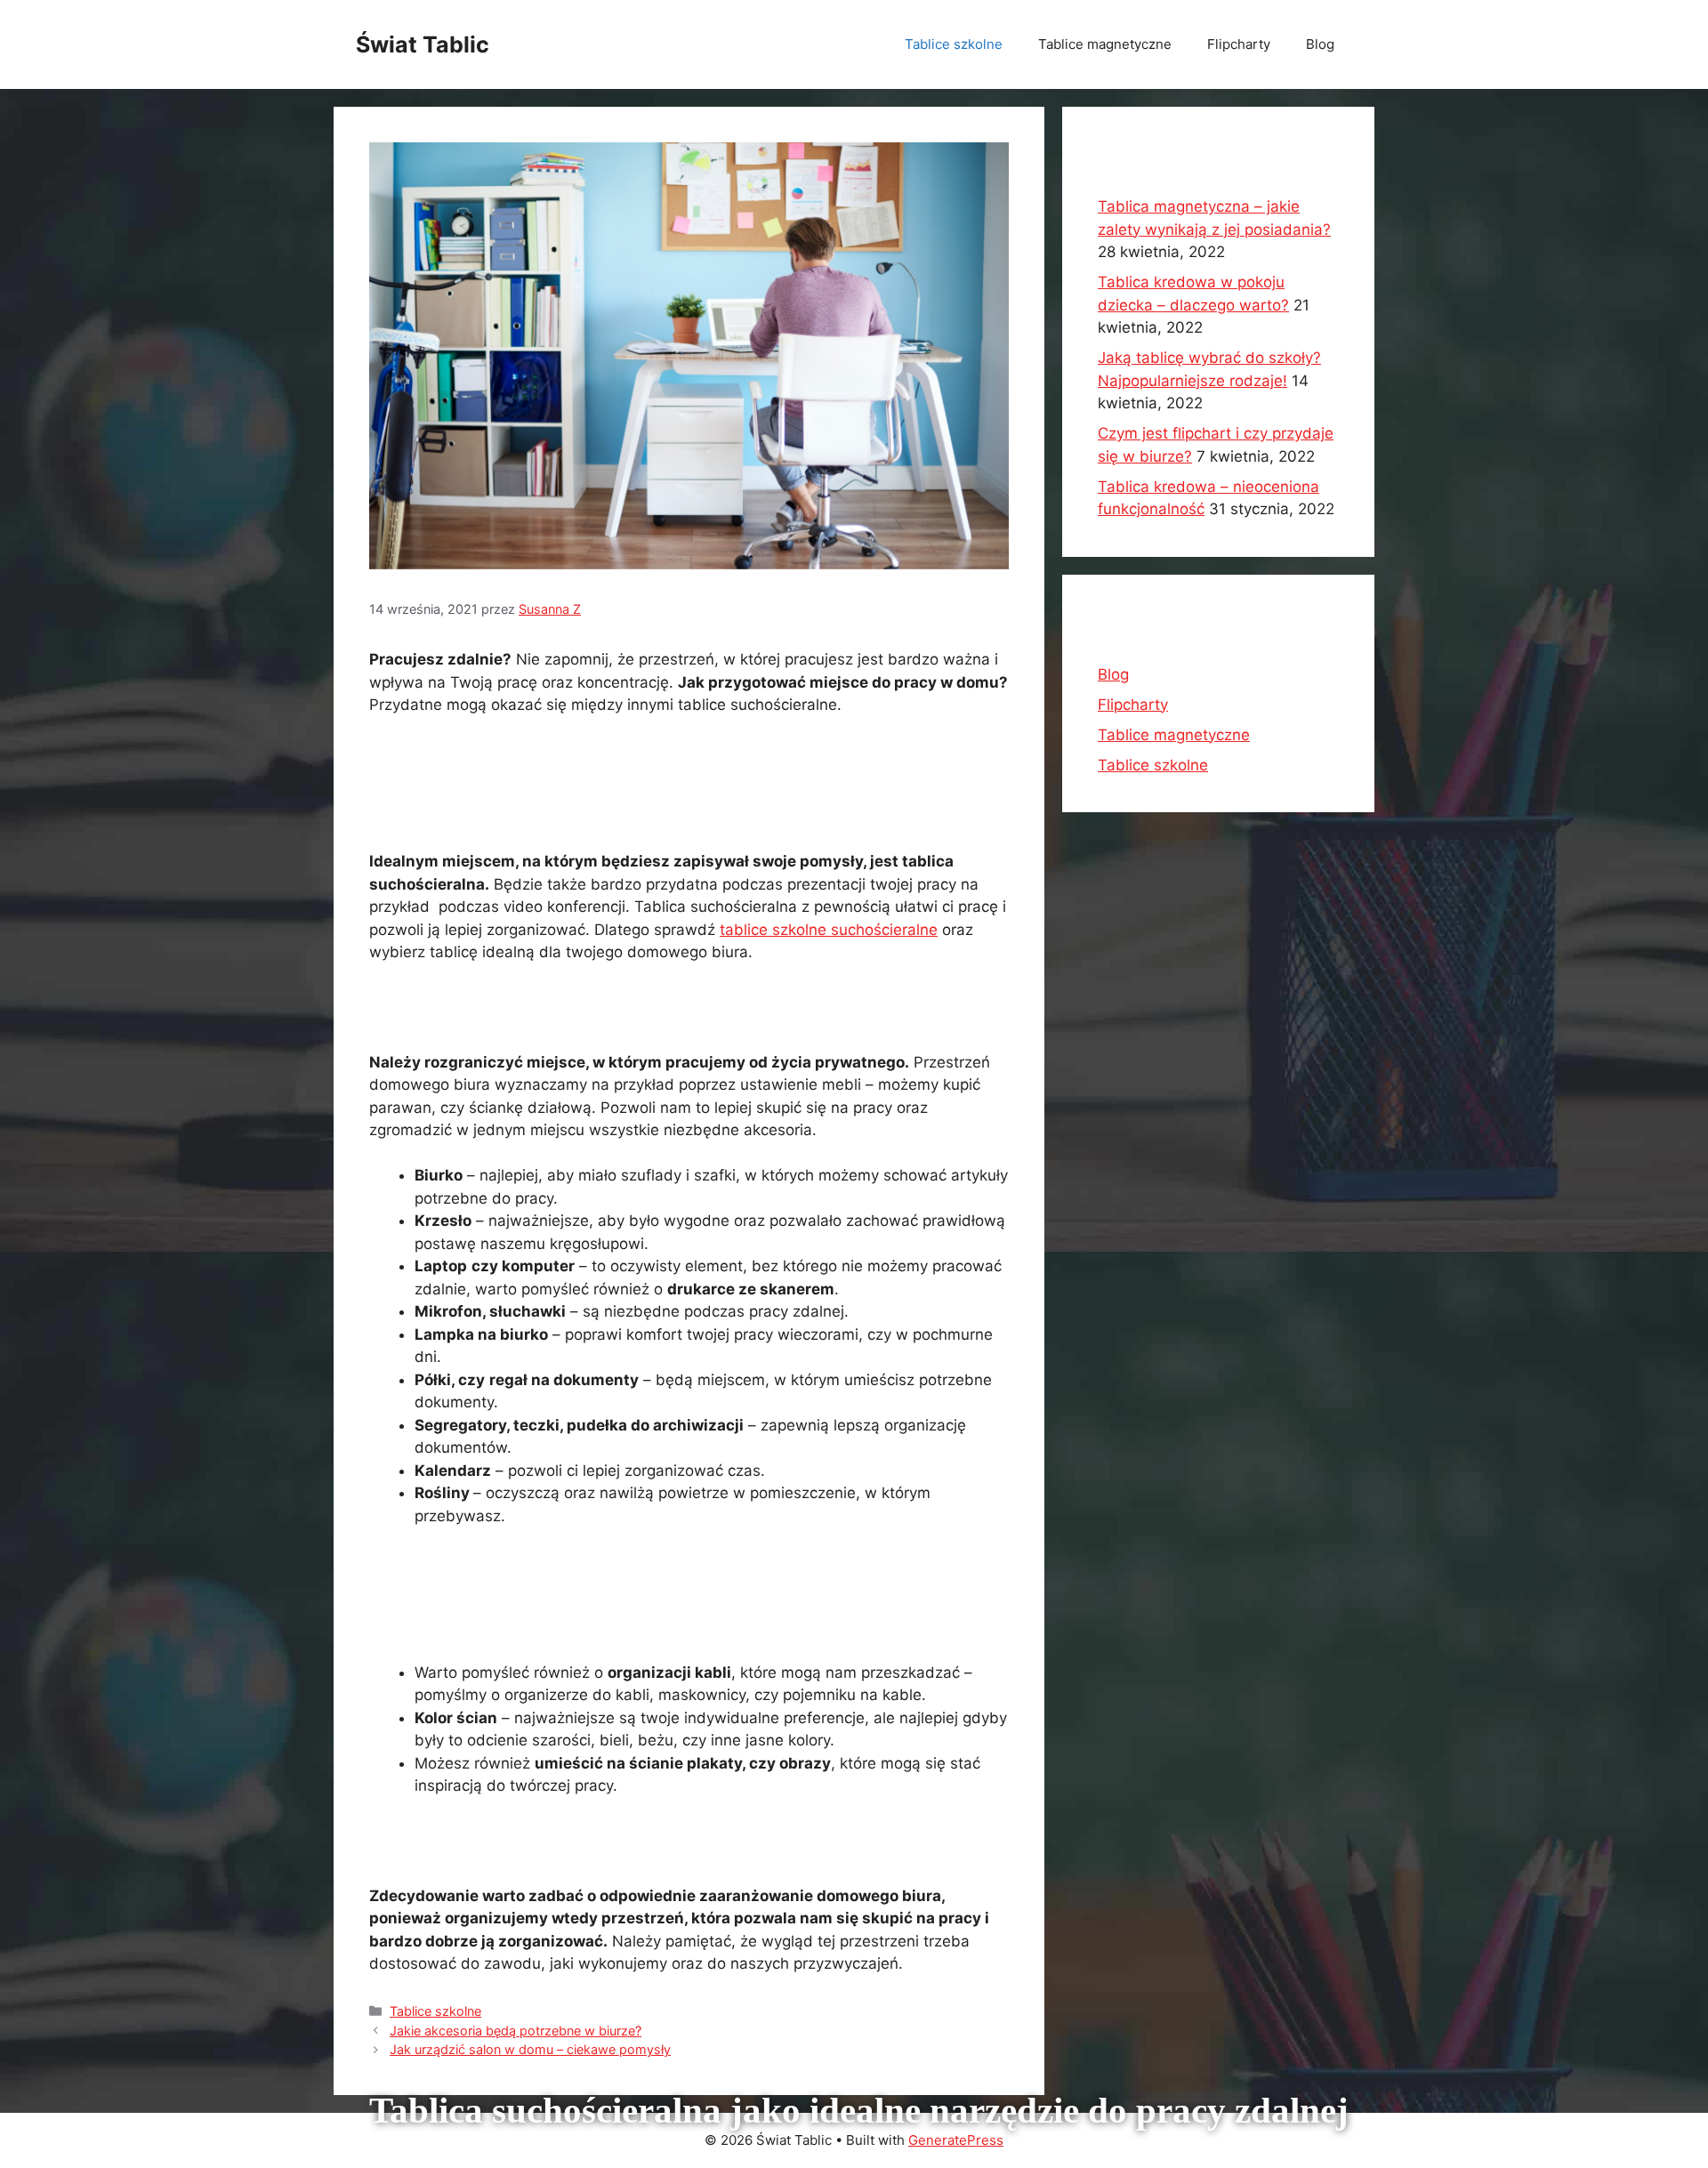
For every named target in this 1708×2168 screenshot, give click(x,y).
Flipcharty (1239, 44)
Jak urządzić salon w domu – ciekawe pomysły (530, 2049)
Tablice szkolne (954, 44)
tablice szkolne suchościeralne (829, 930)
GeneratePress (956, 2140)
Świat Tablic (423, 44)
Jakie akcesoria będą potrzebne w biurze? (516, 2031)
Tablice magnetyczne (1105, 44)
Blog (1320, 44)
